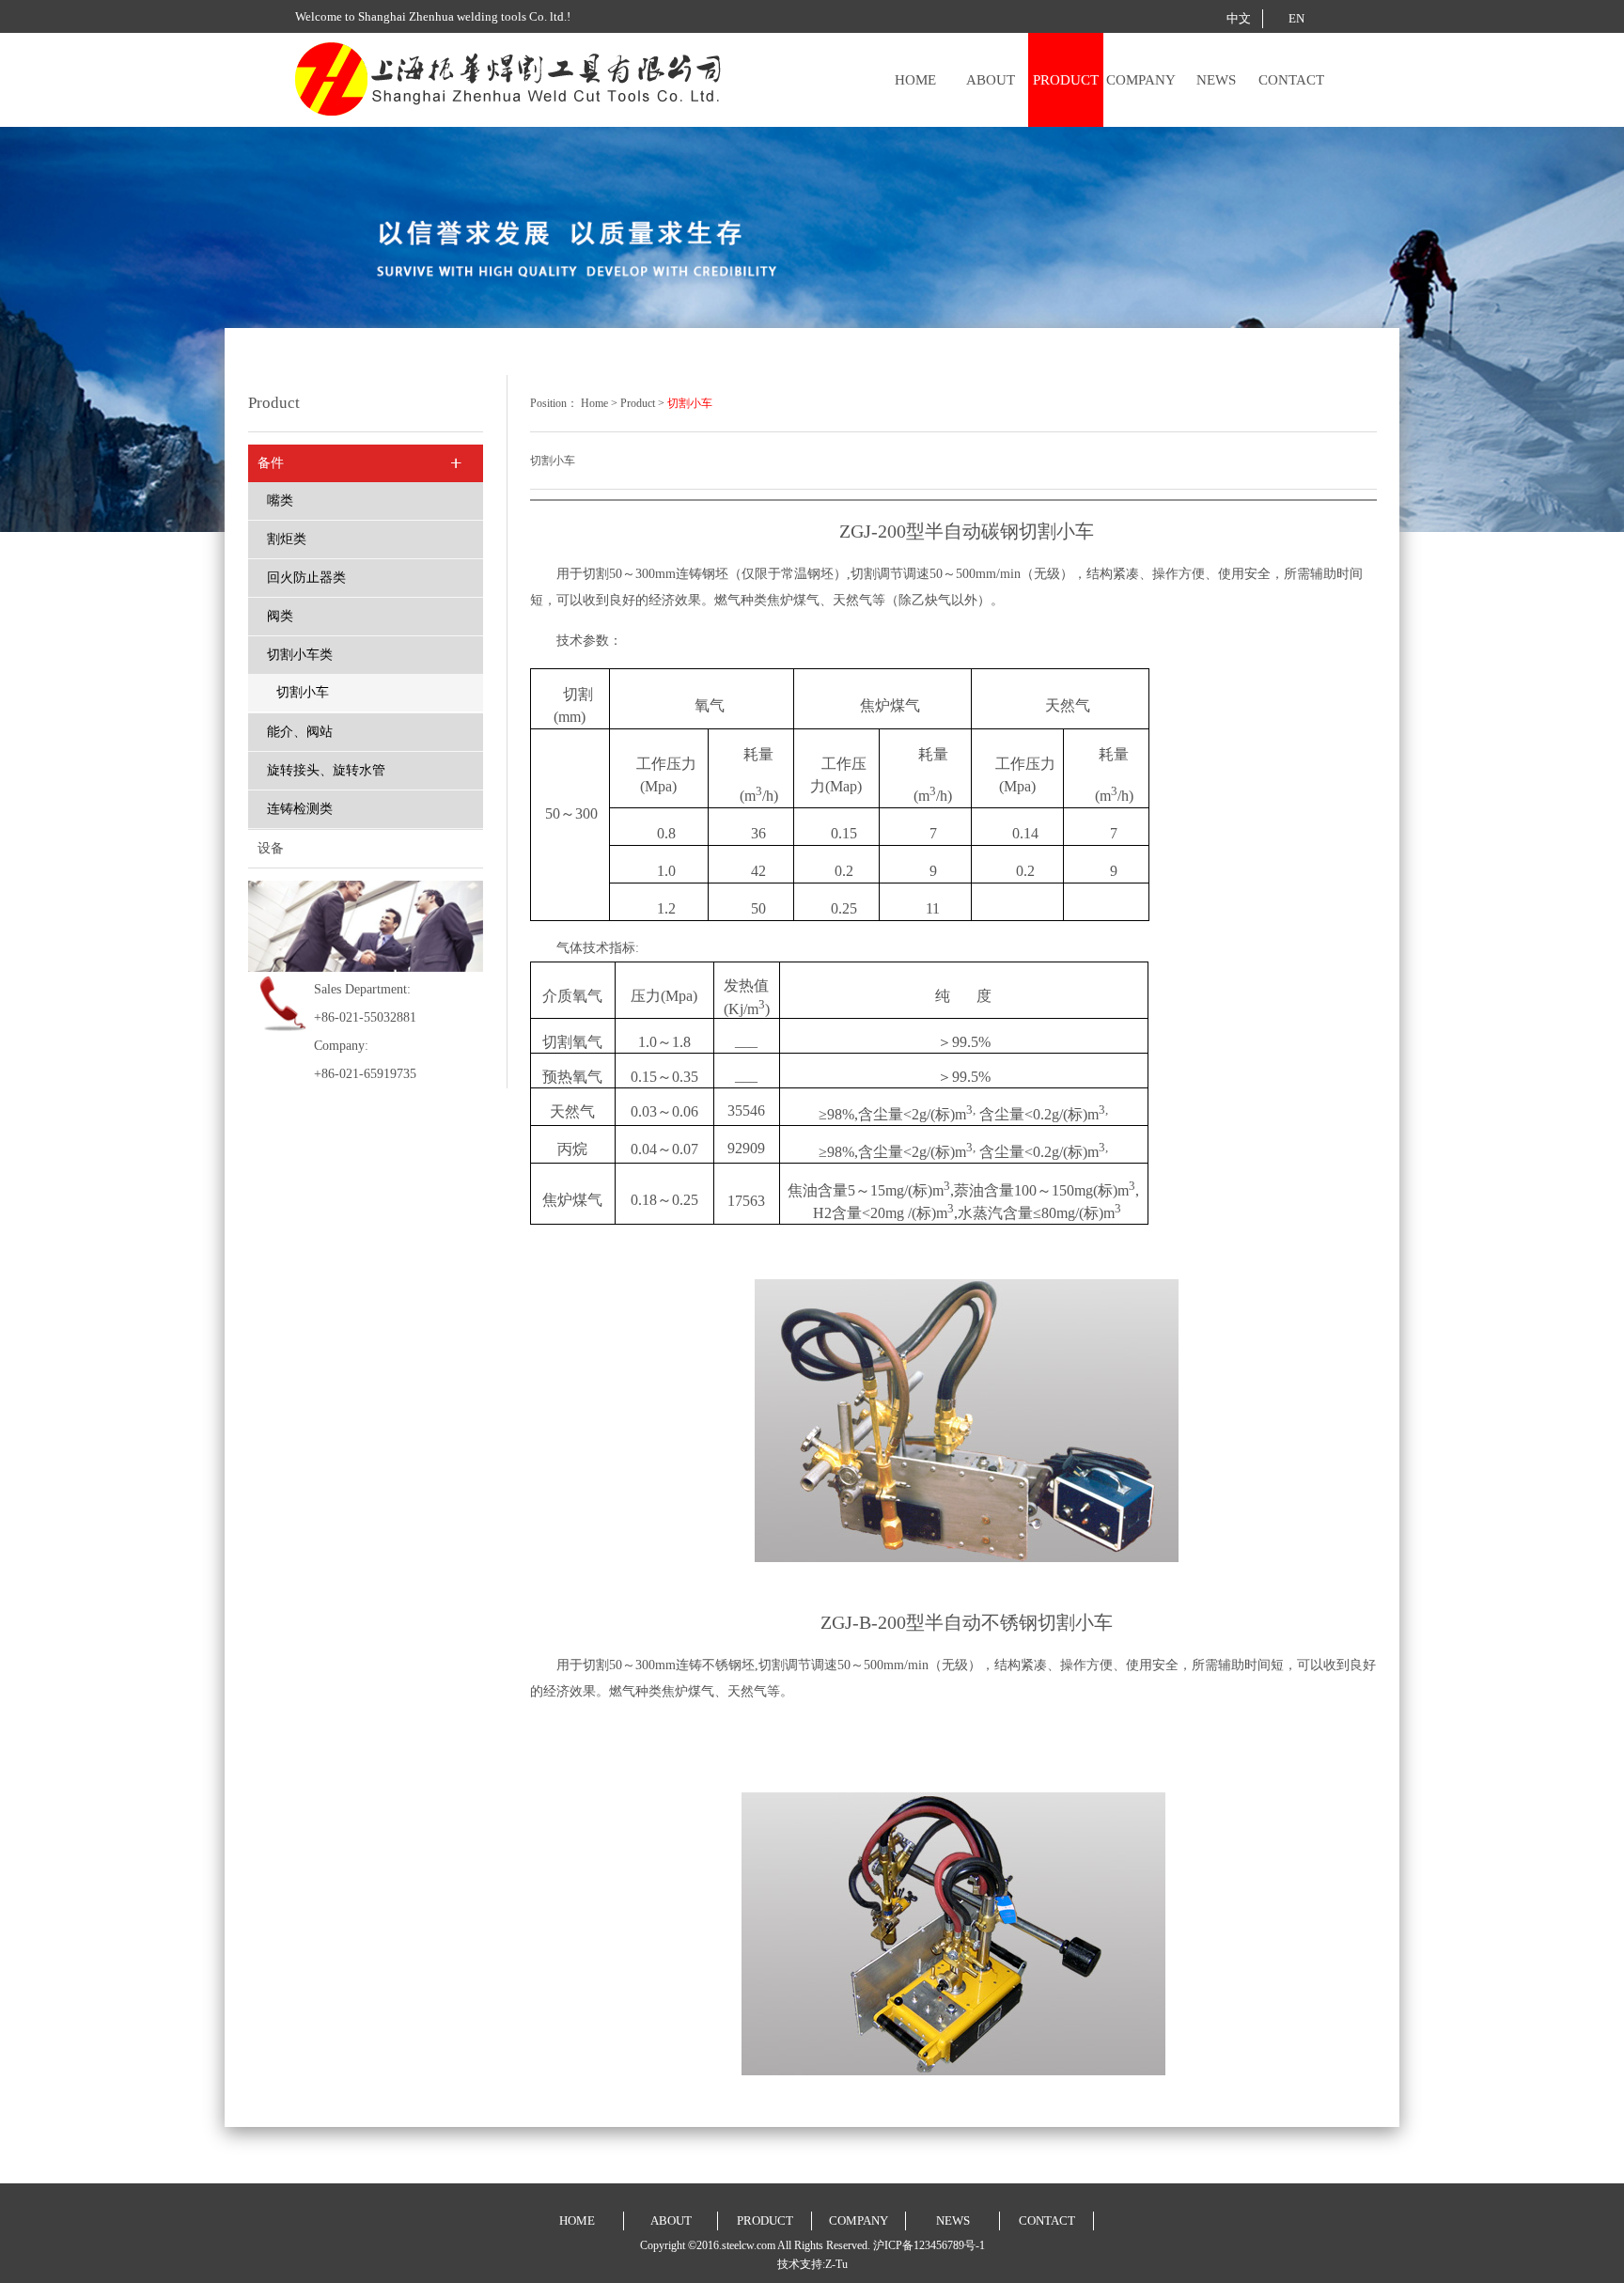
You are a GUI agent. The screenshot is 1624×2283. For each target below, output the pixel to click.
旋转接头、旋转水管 (326, 770)
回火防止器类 (306, 578)
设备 (271, 848)
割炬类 (287, 539)
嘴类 (280, 500)
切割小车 (303, 692)
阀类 (280, 616)
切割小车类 (300, 655)
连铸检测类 (300, 809)
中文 (1239, 18)
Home (594, 403)
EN (1296, 18)
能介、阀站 (300, 732)
